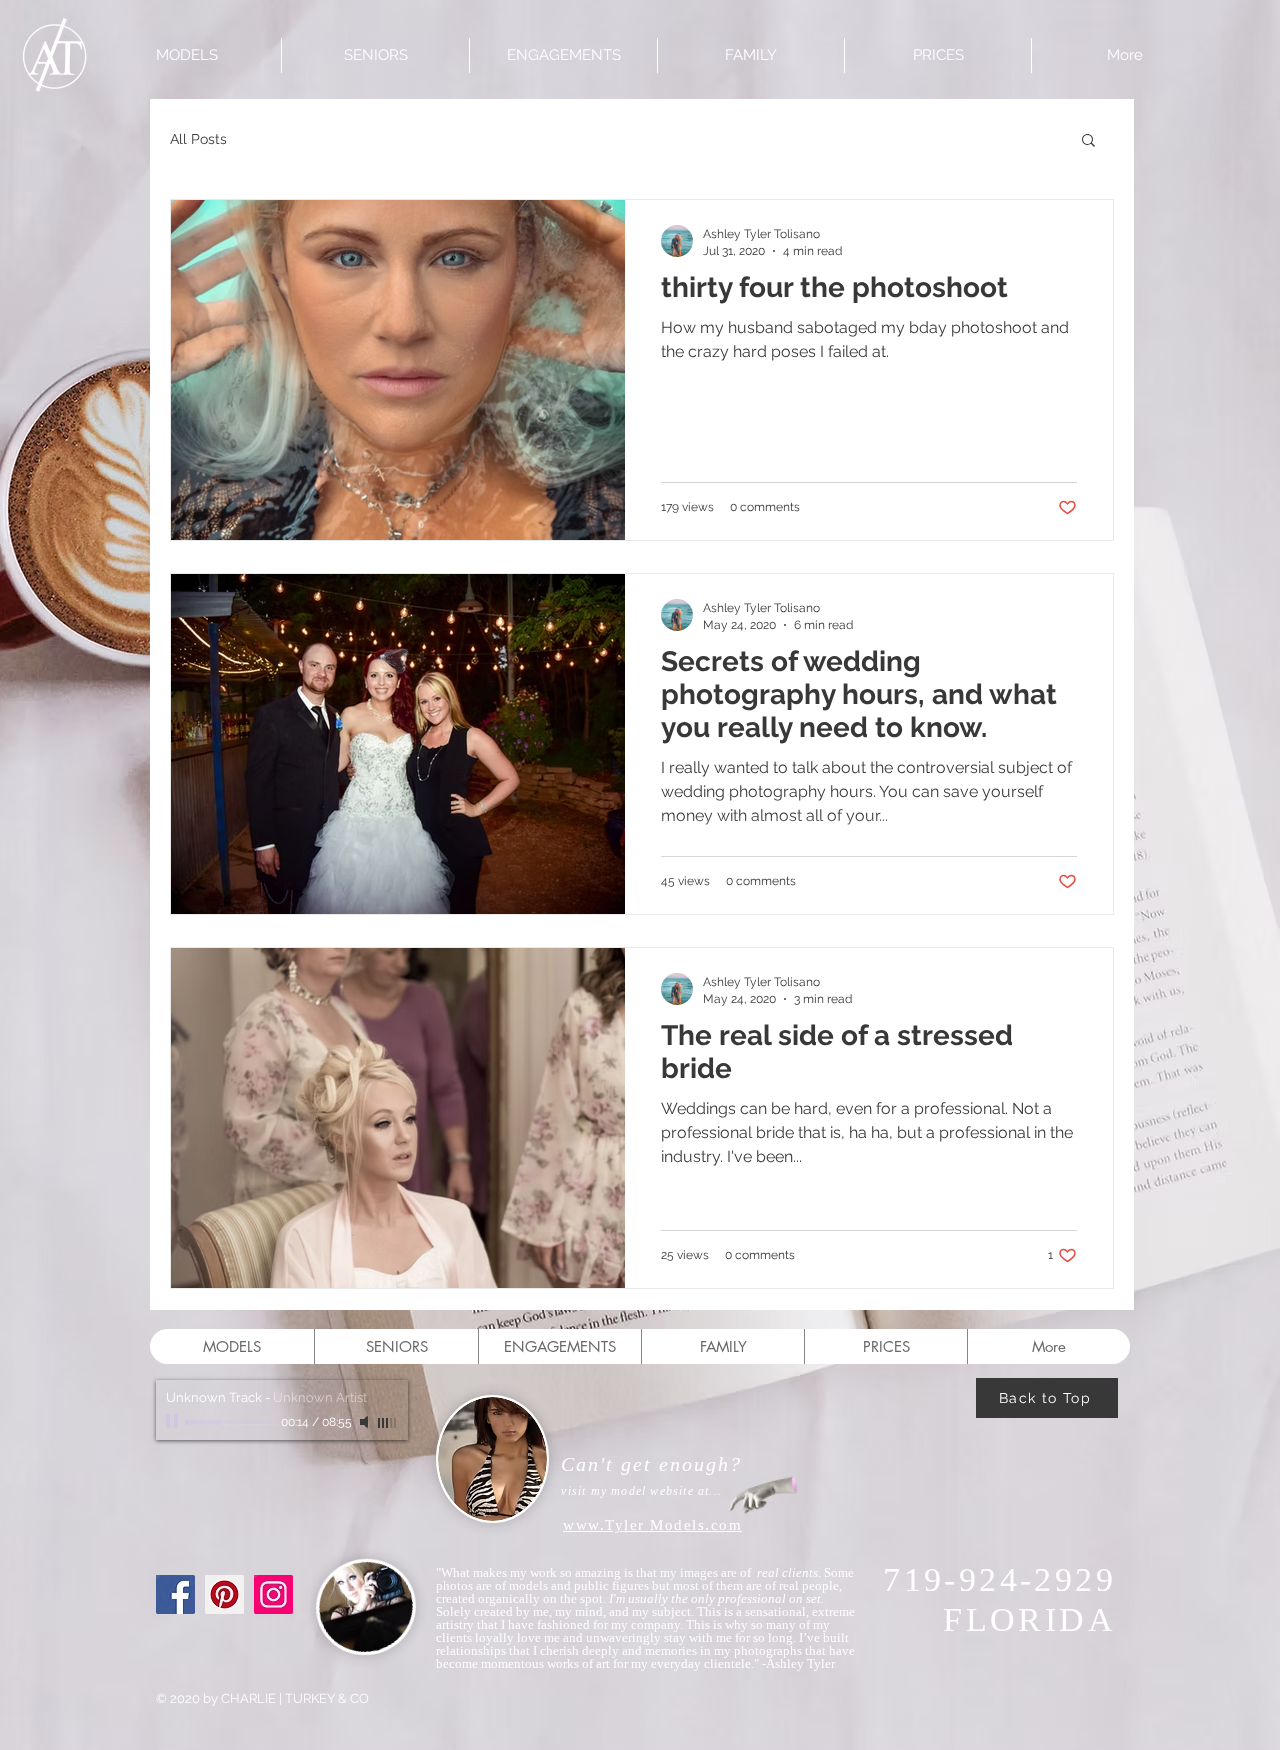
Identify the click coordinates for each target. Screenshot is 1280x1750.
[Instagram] (273, 1594)
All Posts (198, 139)
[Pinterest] (224, 1594)
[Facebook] (175, 1594)
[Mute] (366, 1422)
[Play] (174, 1422)
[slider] (388, 1423)
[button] (1088, 141)
